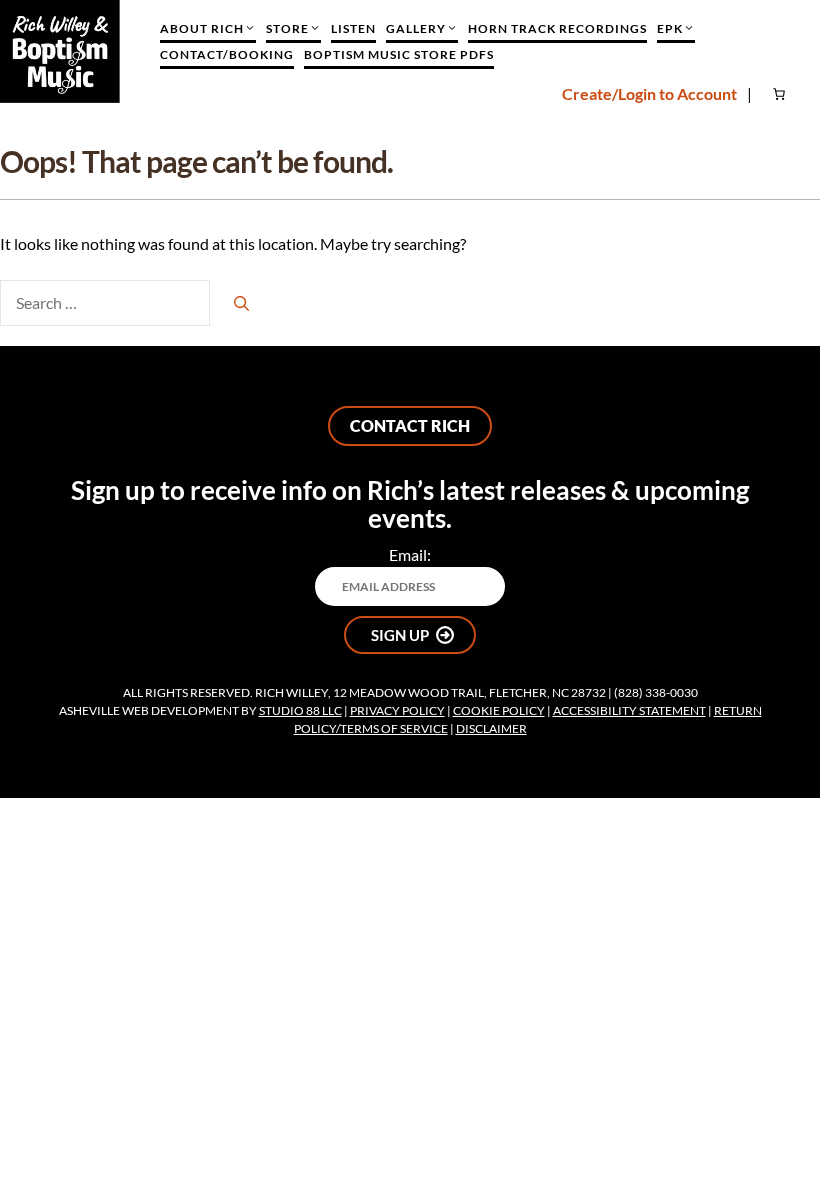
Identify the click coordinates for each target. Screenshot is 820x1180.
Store (287, 28)
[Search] (241, 303)
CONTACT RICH (410, 425)
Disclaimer (491, 728)
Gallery (416, 28)
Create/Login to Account (649, 93)
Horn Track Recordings (557, 28)
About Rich (202, 28)
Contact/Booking (227, 54)
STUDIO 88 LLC (300, 710)
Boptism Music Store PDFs (399, 54)
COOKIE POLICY (499, 710)
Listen (353, 28)
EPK (670, 28)
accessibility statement (629, 710)
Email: (410, 554)
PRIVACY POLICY (397, 710)
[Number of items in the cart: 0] (781, 94)
